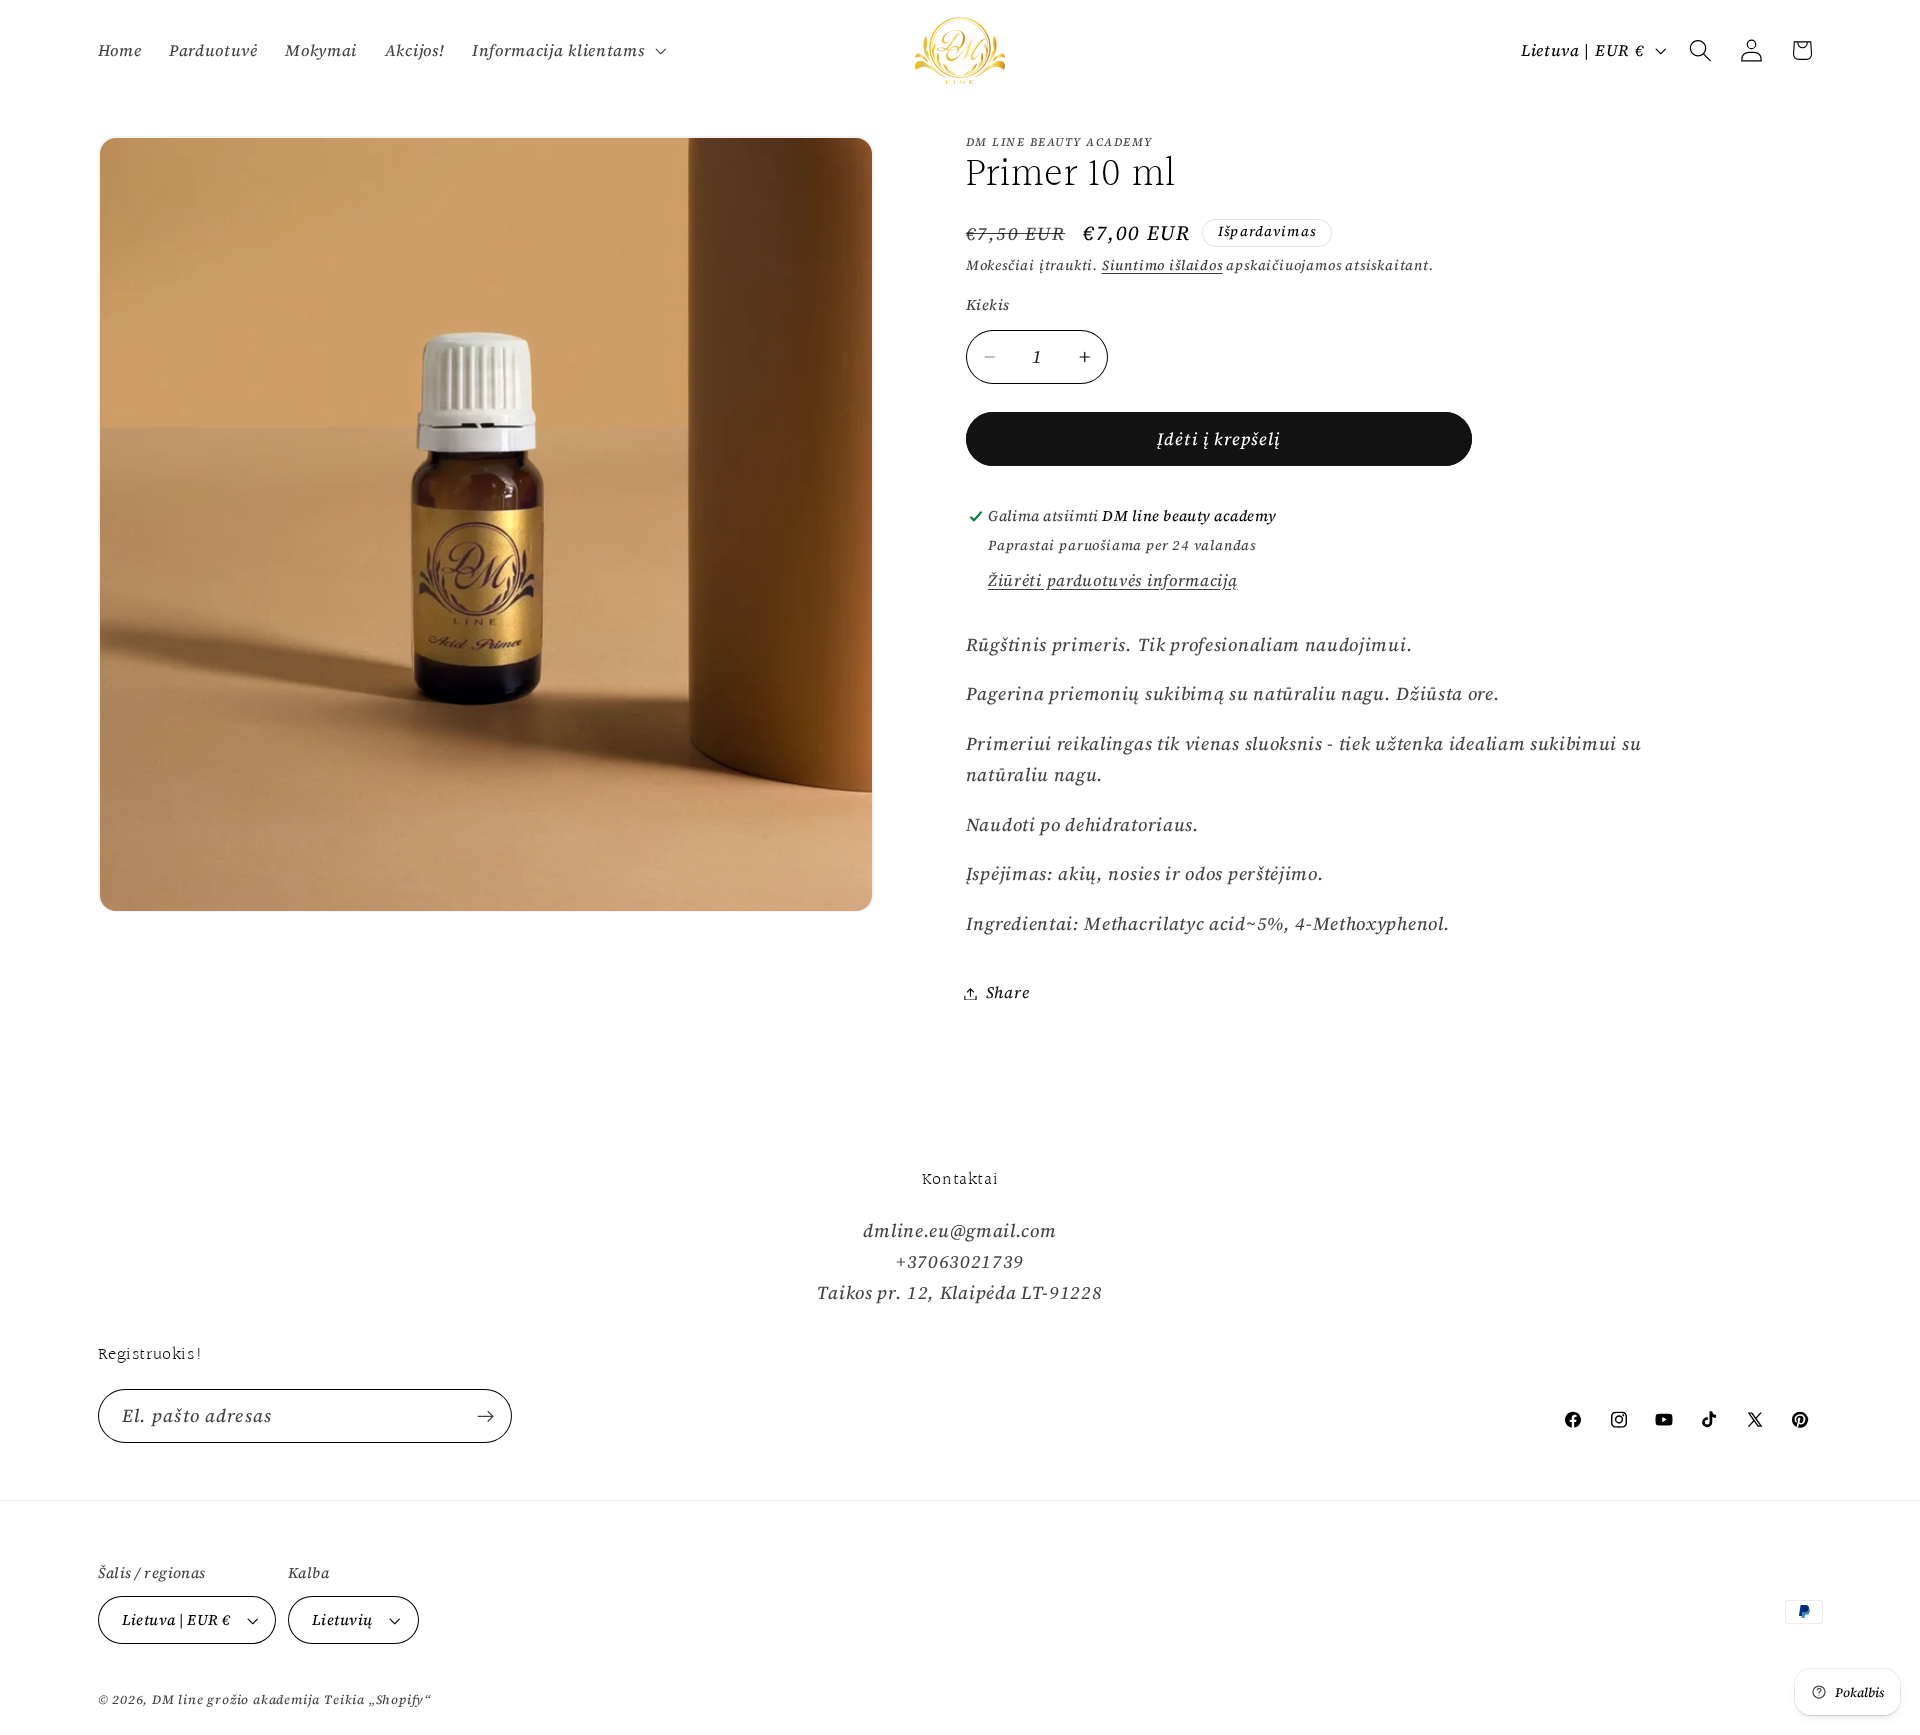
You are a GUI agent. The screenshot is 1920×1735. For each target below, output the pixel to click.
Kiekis (988, 305)
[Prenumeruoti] (485, 1416)
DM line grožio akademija (236, 1699)
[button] (566, 50)
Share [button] (1007, 993)
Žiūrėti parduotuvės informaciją (1112, 580)
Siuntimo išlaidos (1162, 266)
